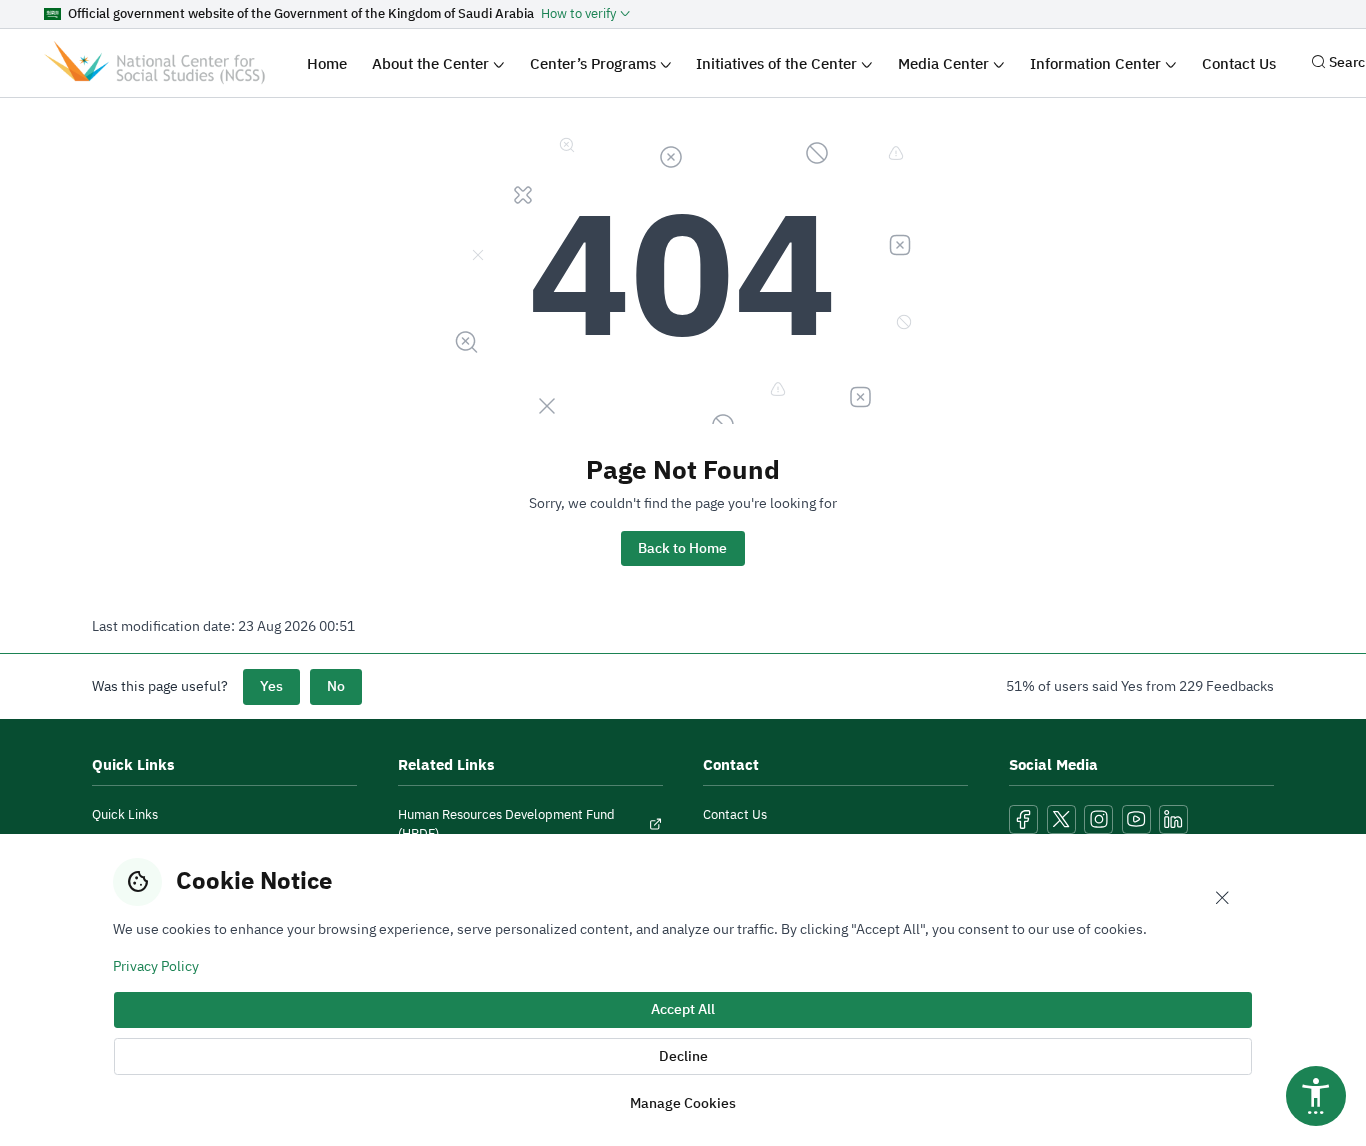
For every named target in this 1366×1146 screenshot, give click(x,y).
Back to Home (682, 548)
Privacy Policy (156, 966)
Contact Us (1239, 63)
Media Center (945, 63)
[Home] (155, 63)
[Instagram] (1098, 819)
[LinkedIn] (1173, 819)
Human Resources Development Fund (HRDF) (506, 824)
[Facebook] (1023, 819)
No (336, 686)
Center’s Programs (595, 63)
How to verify (578, 13)
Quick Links (125, 814)
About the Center (432, 63)
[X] (1061, 819)
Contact (731, 764)
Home (327, 63)
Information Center (1097, 63)
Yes (271, 686)
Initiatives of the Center (778, 63)
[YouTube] (1136, 819)
